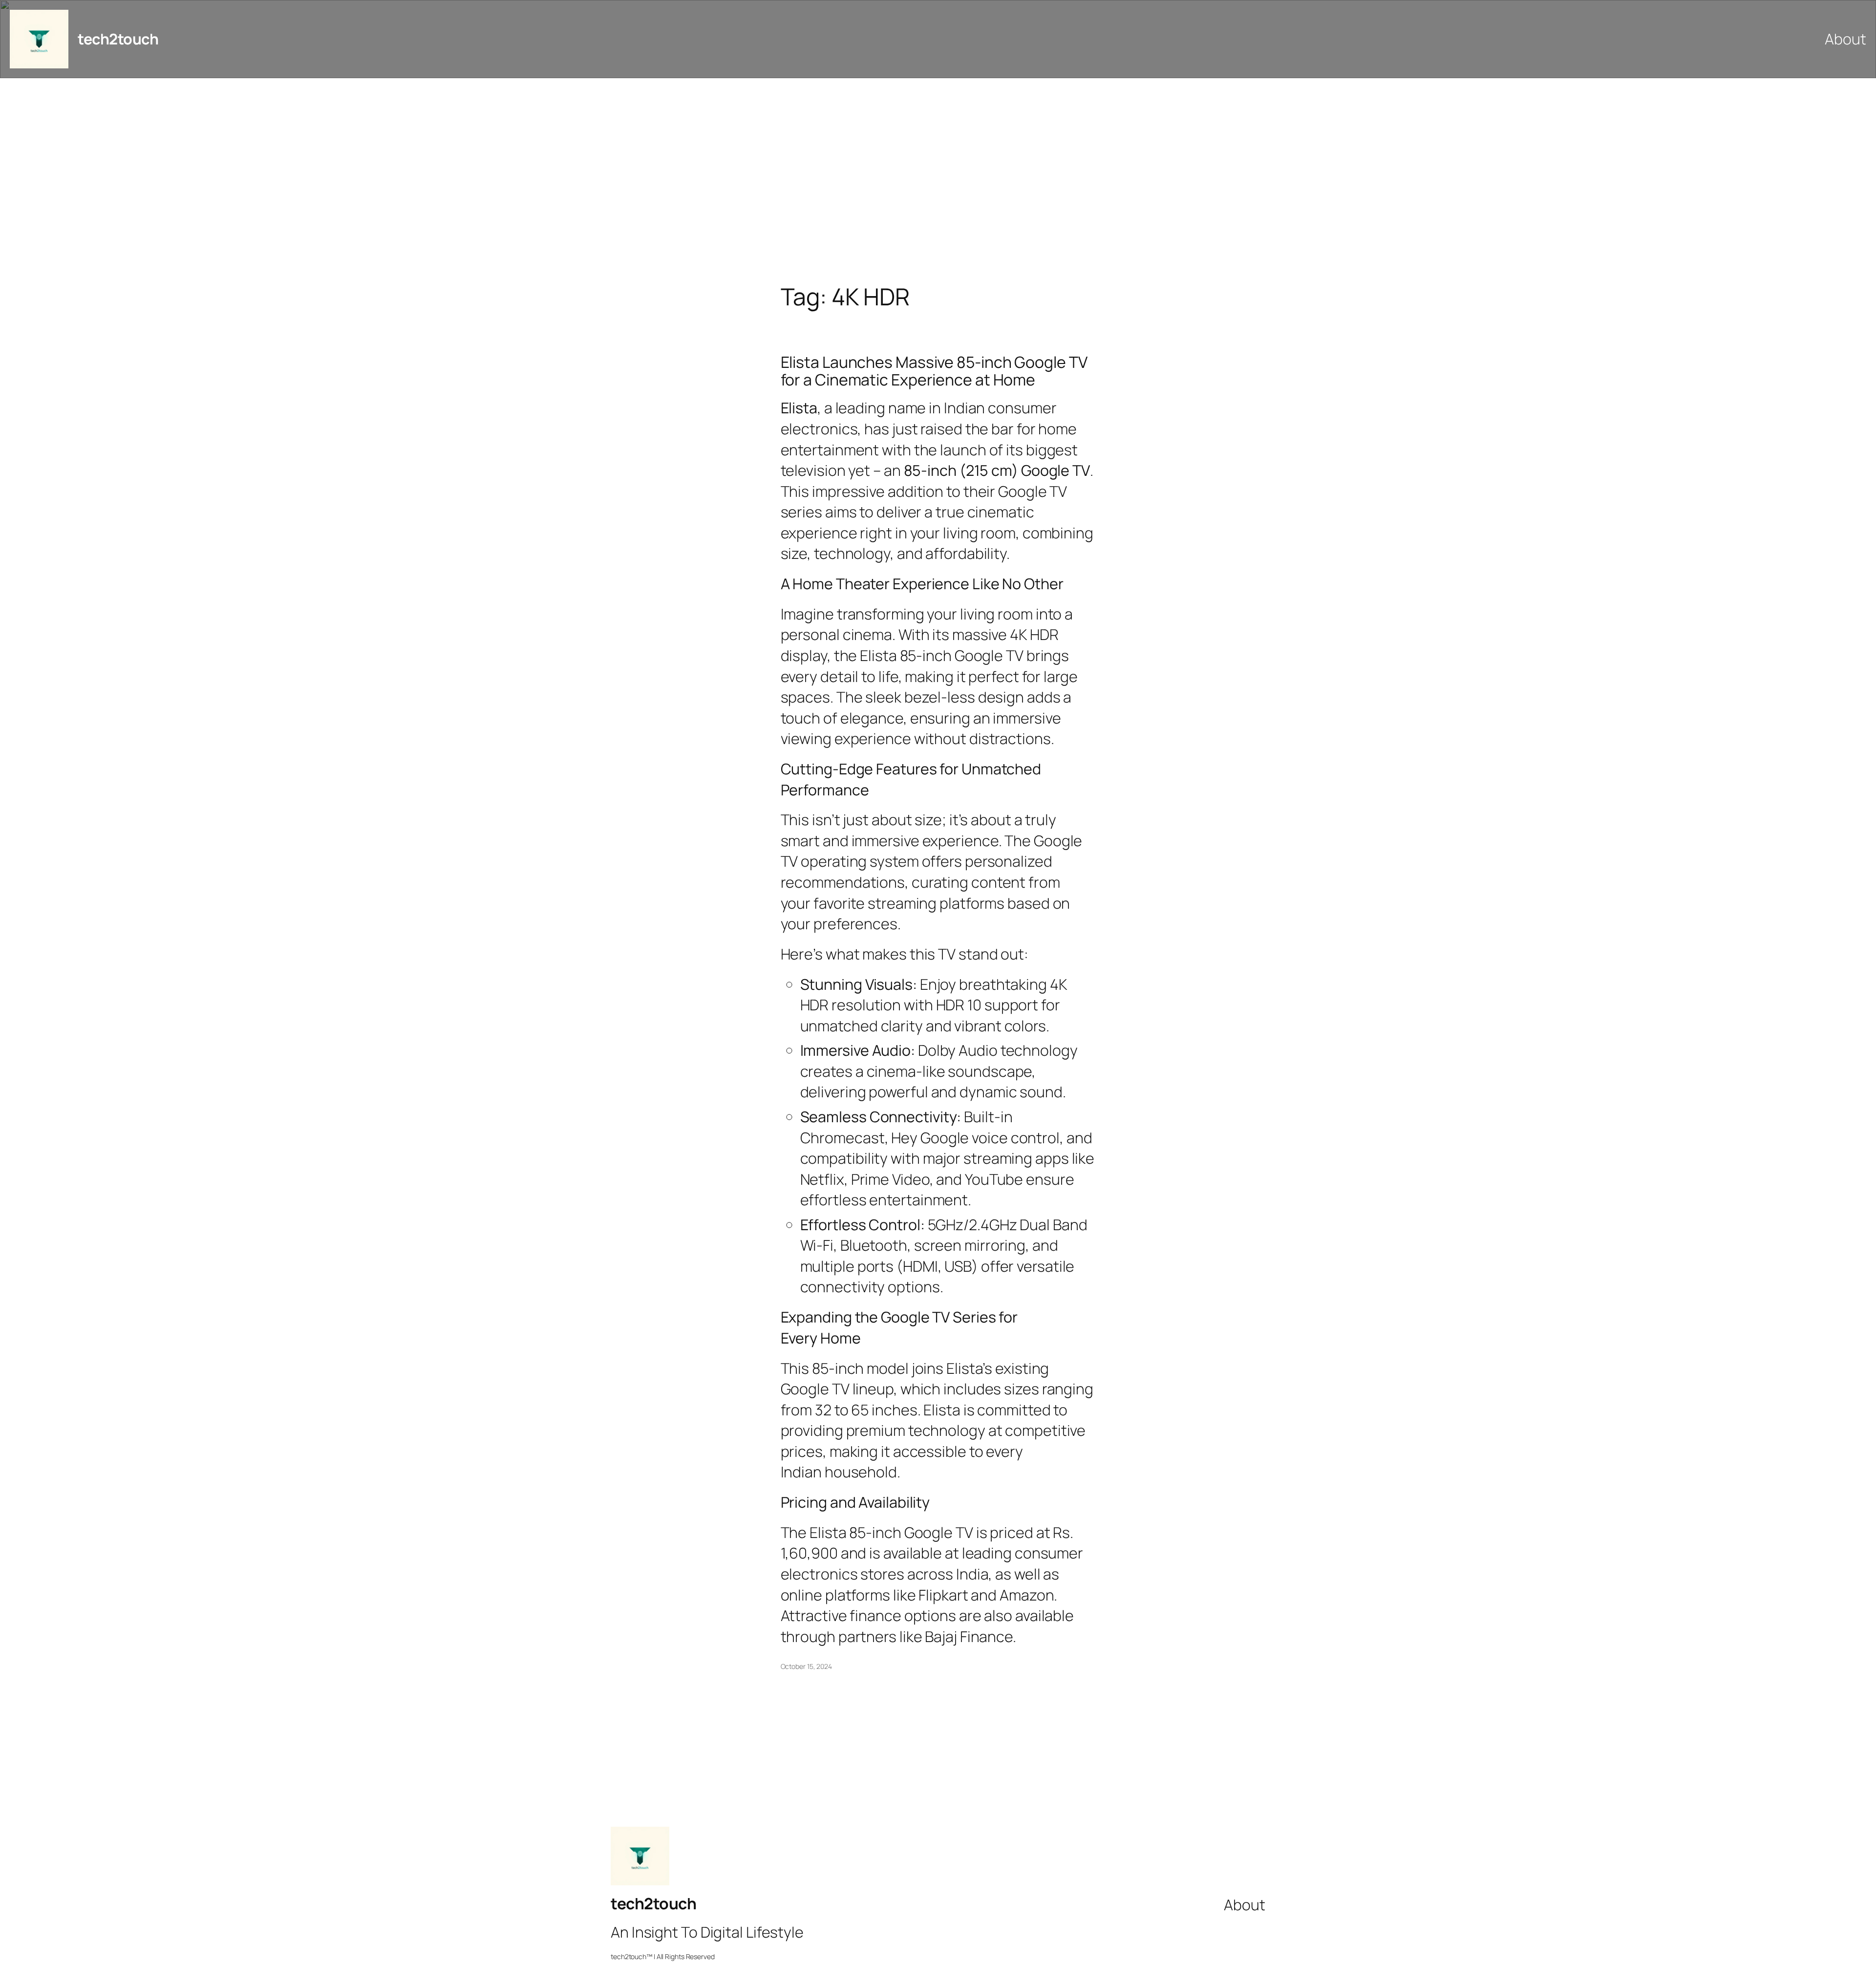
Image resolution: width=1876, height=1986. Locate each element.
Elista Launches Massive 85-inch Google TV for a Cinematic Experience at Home (934, 371)
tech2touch (118, 39)
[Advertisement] (938, 181)
